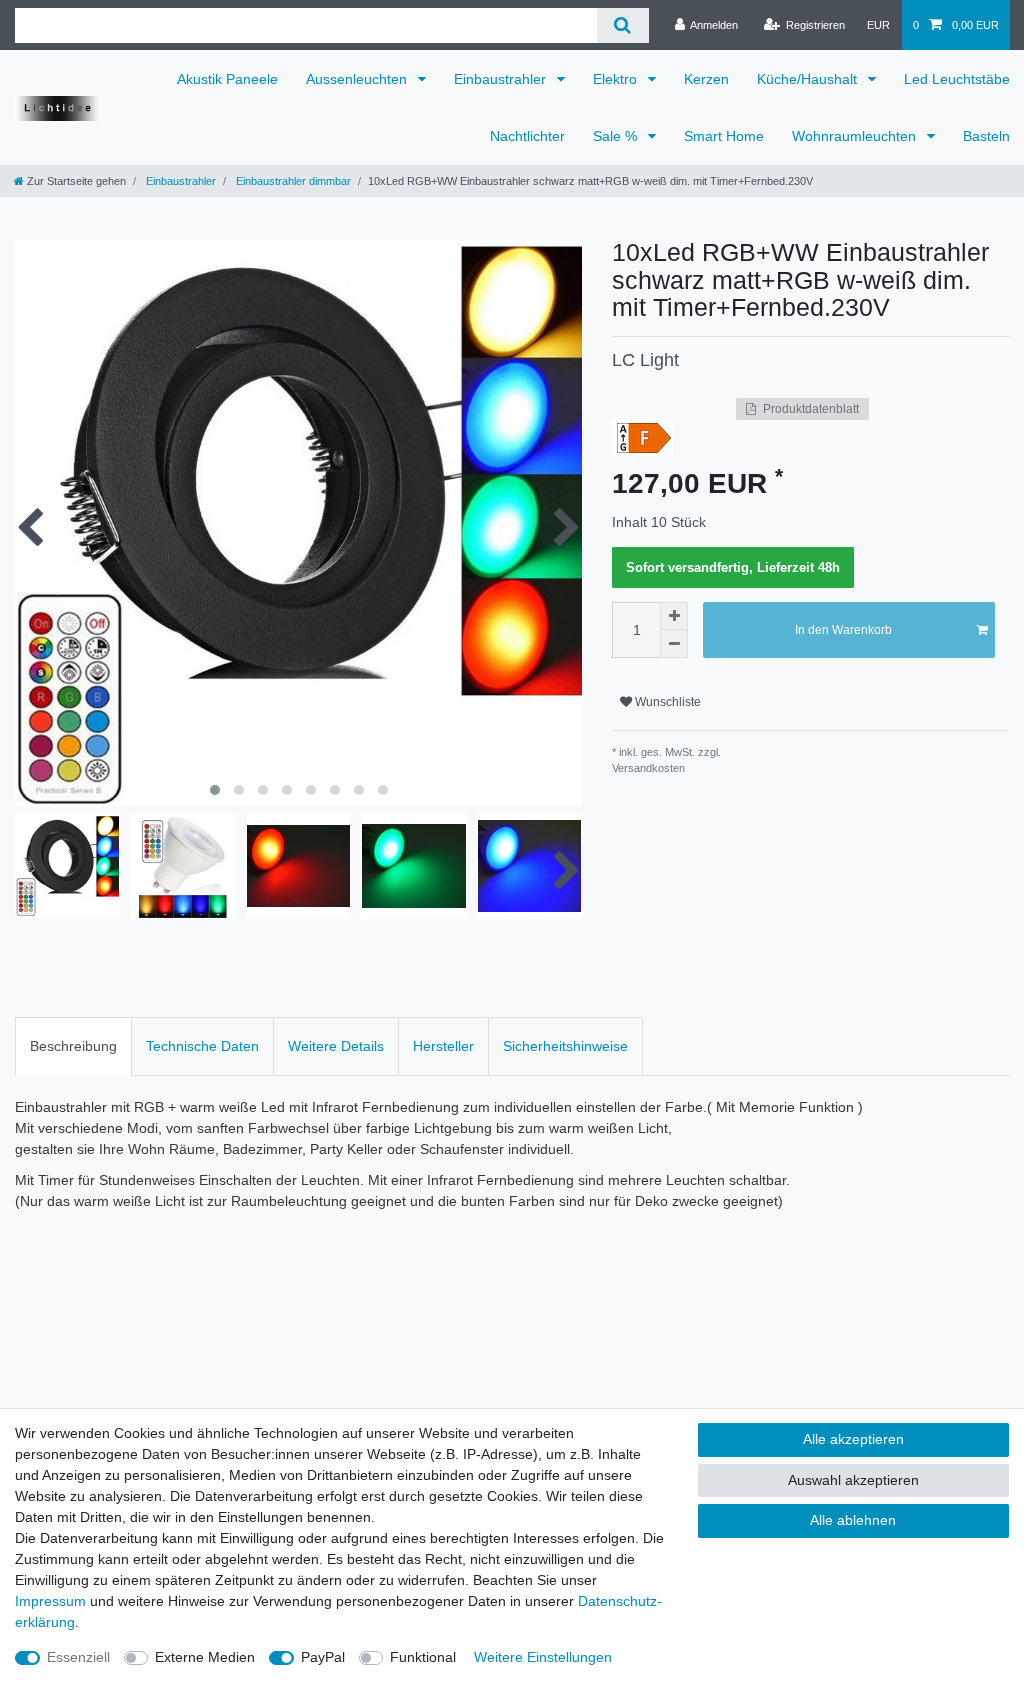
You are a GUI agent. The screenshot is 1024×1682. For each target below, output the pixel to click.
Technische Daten (202, 1046)
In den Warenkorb (843, 630)
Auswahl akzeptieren (853, 1480)
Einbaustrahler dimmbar (292, 181)
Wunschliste (666, 702)
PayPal (323, 1657)
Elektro (617, 79)
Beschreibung (73, 1046)
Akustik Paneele (227, 79)
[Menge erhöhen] (674, 616)
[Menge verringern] (674, 644)
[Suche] (622, 25)
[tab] (73, 1046)
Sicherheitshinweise (565, 1046)
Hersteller (443, 1046)
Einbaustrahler (502, 79)
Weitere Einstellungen (543, 1657)
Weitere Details (336, 1046)
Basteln (986, 136)
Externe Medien (205, 1657)
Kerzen (706, 79)
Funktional (423, 1657)
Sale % (617, 136)
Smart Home (724, 136)
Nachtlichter (527, 136)
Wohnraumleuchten (856, 136)
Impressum (50, 1601)
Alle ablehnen (853, 1520)
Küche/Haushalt (809, 79)
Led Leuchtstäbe (957, 79)
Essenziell (78, 1657)
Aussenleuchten (358, 79)
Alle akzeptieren (853, 1439)
